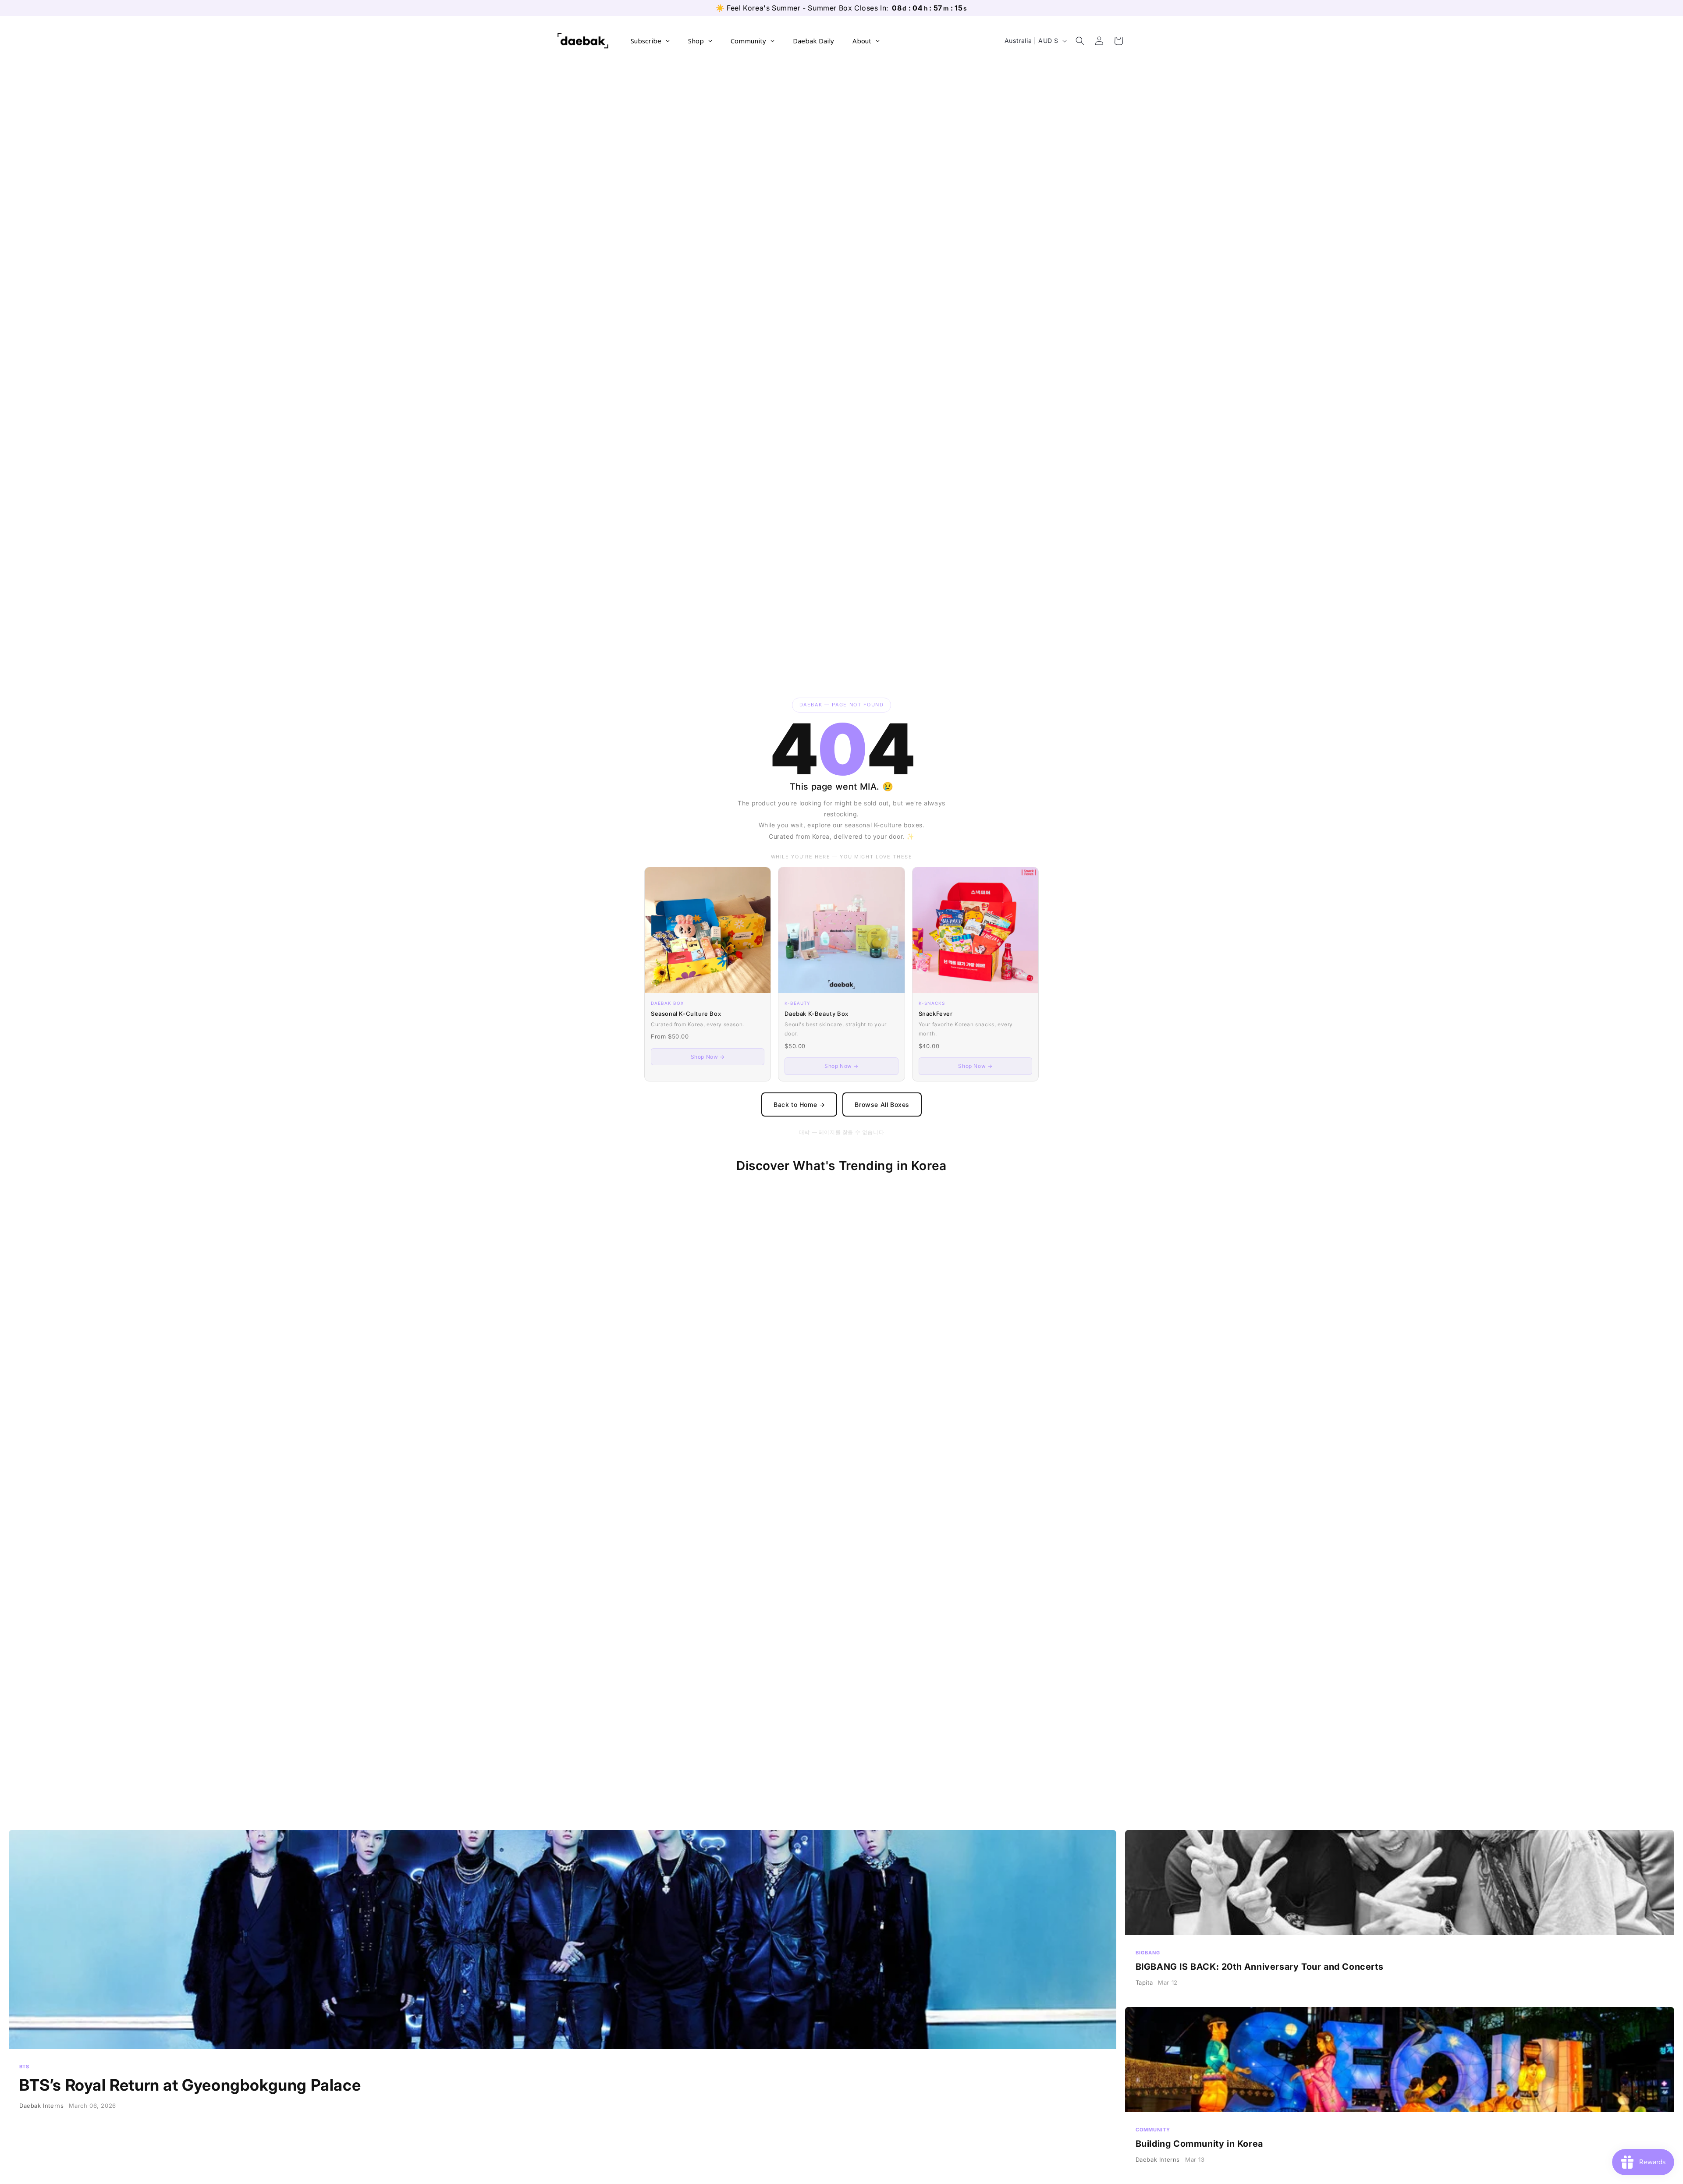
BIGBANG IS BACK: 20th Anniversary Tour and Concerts (1400, 1914)
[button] (1080, 41)
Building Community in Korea (1400, 2091)
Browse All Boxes (882, 1104)
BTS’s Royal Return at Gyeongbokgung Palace (563, 2003)
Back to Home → (799, 1104)
